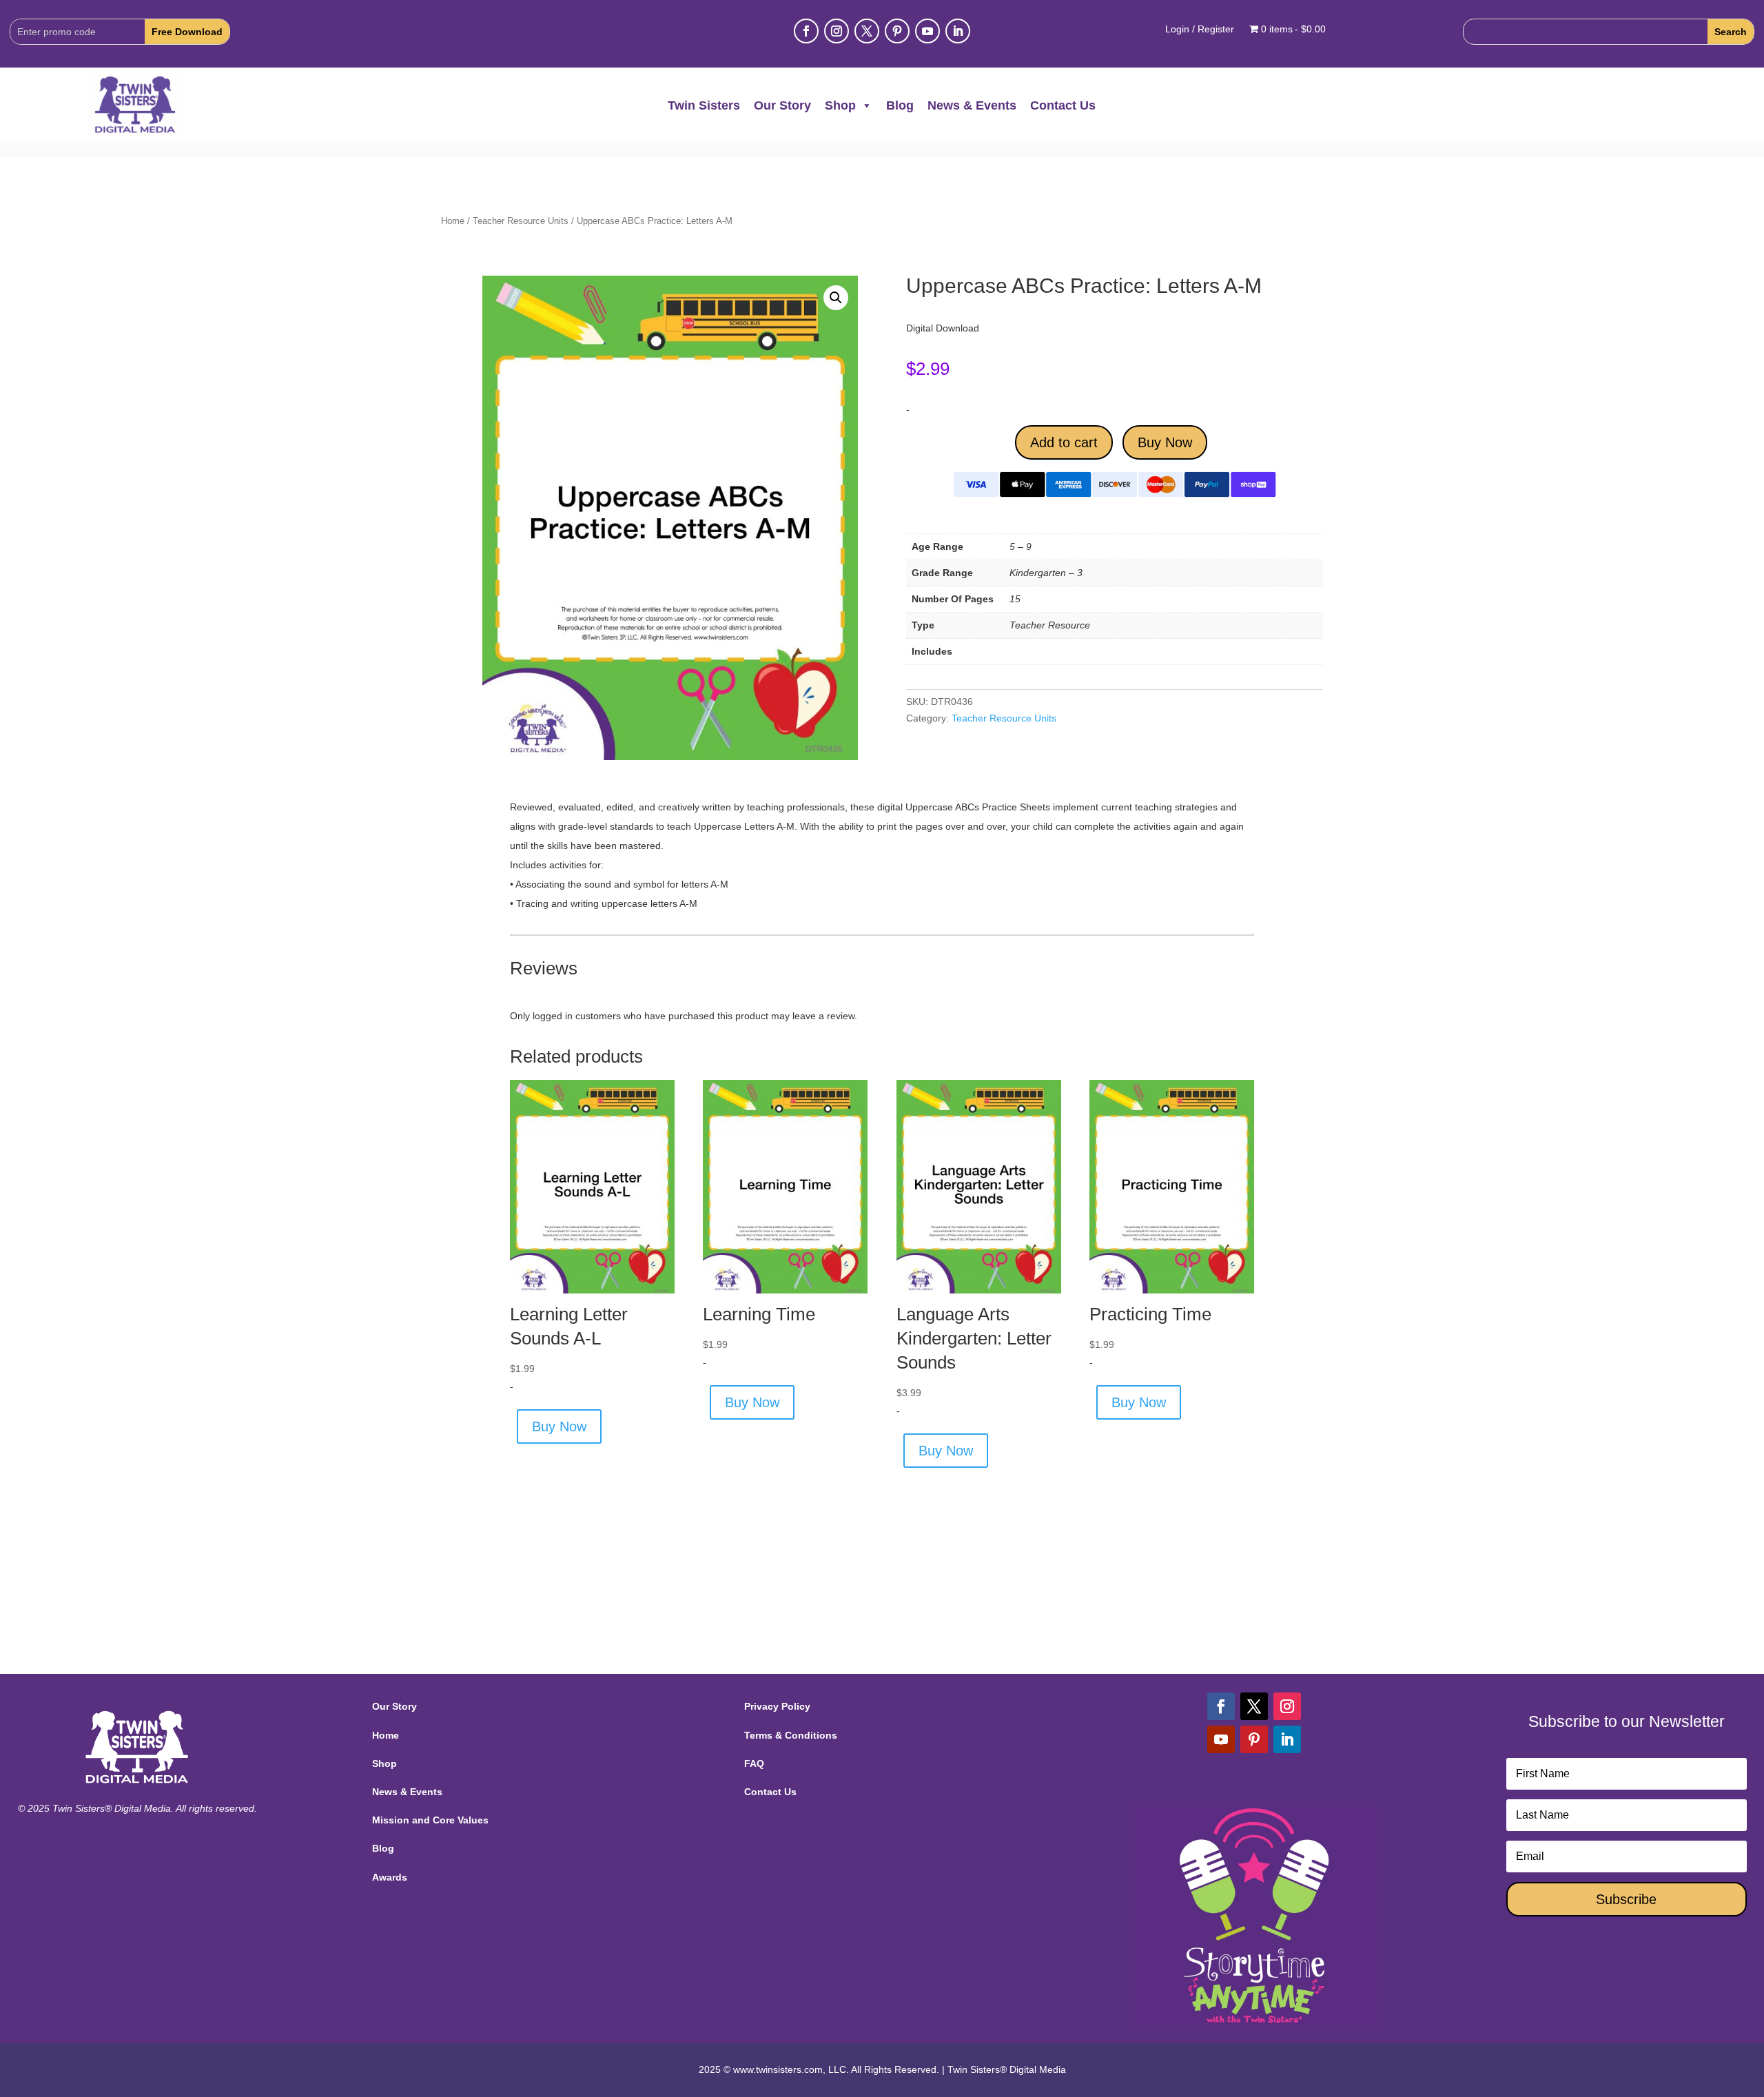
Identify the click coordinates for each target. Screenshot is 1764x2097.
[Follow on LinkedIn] (958, 31)
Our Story (782, 105)
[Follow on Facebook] (806, 31)
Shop (840, 105)
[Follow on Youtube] (927, 31)
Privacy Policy (777, 1706)
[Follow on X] (867, 31)
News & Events (972, 105)
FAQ (754, 1763)
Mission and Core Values (430, 1820)
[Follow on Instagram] (837, 31)
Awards (390, 1877)
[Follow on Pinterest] (897, 31)
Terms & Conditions (791, 1735)
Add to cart (1064, 442)
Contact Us (1063, 105)
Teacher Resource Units (521, 221)
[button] (836, 298)
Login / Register (1200, 29)
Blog (900, 105)
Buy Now (1165, 442)
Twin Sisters (704, 105)
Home (453, 221)
